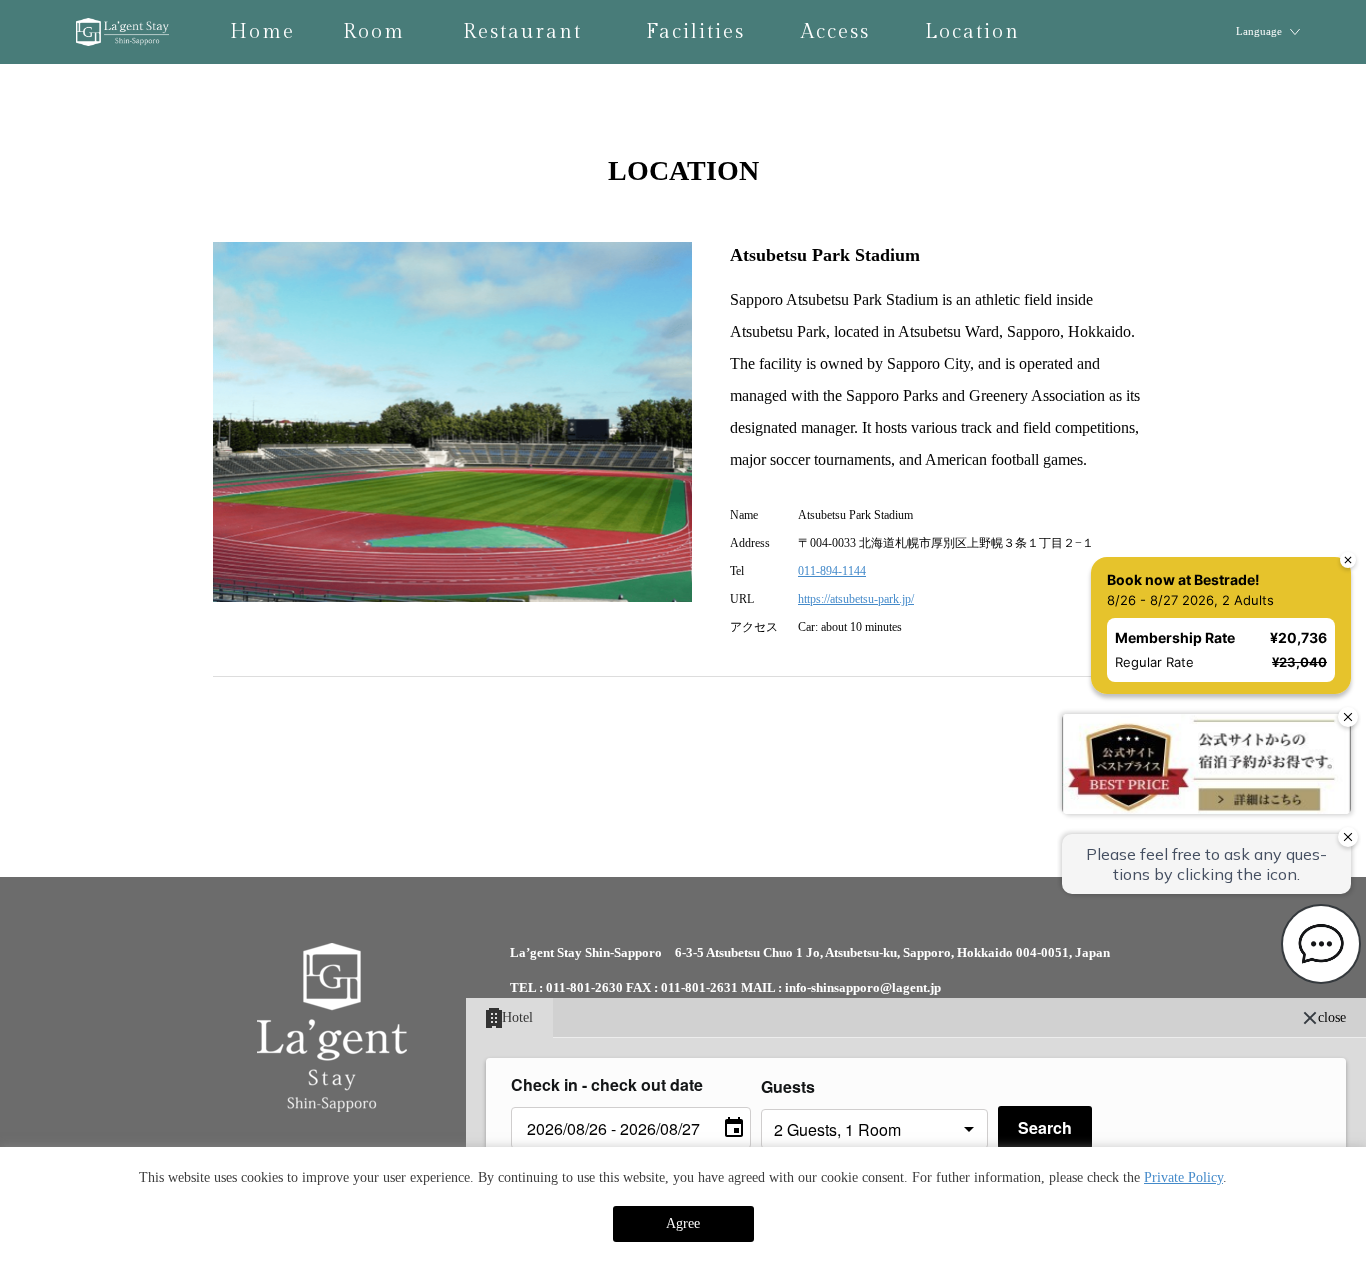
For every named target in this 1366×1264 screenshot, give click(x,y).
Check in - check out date (607, 1084)
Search (1045, 1127)
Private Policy (1183, 1177)
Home (262, 32)
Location (972, 32)
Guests (788, 1086)
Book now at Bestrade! (1183, 579)
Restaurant (522, 32)
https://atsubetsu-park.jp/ (856, 599)
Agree (683, 1223)
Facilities (695, 32)
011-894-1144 (832, 571)
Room (374, 32)
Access (835, 32)
